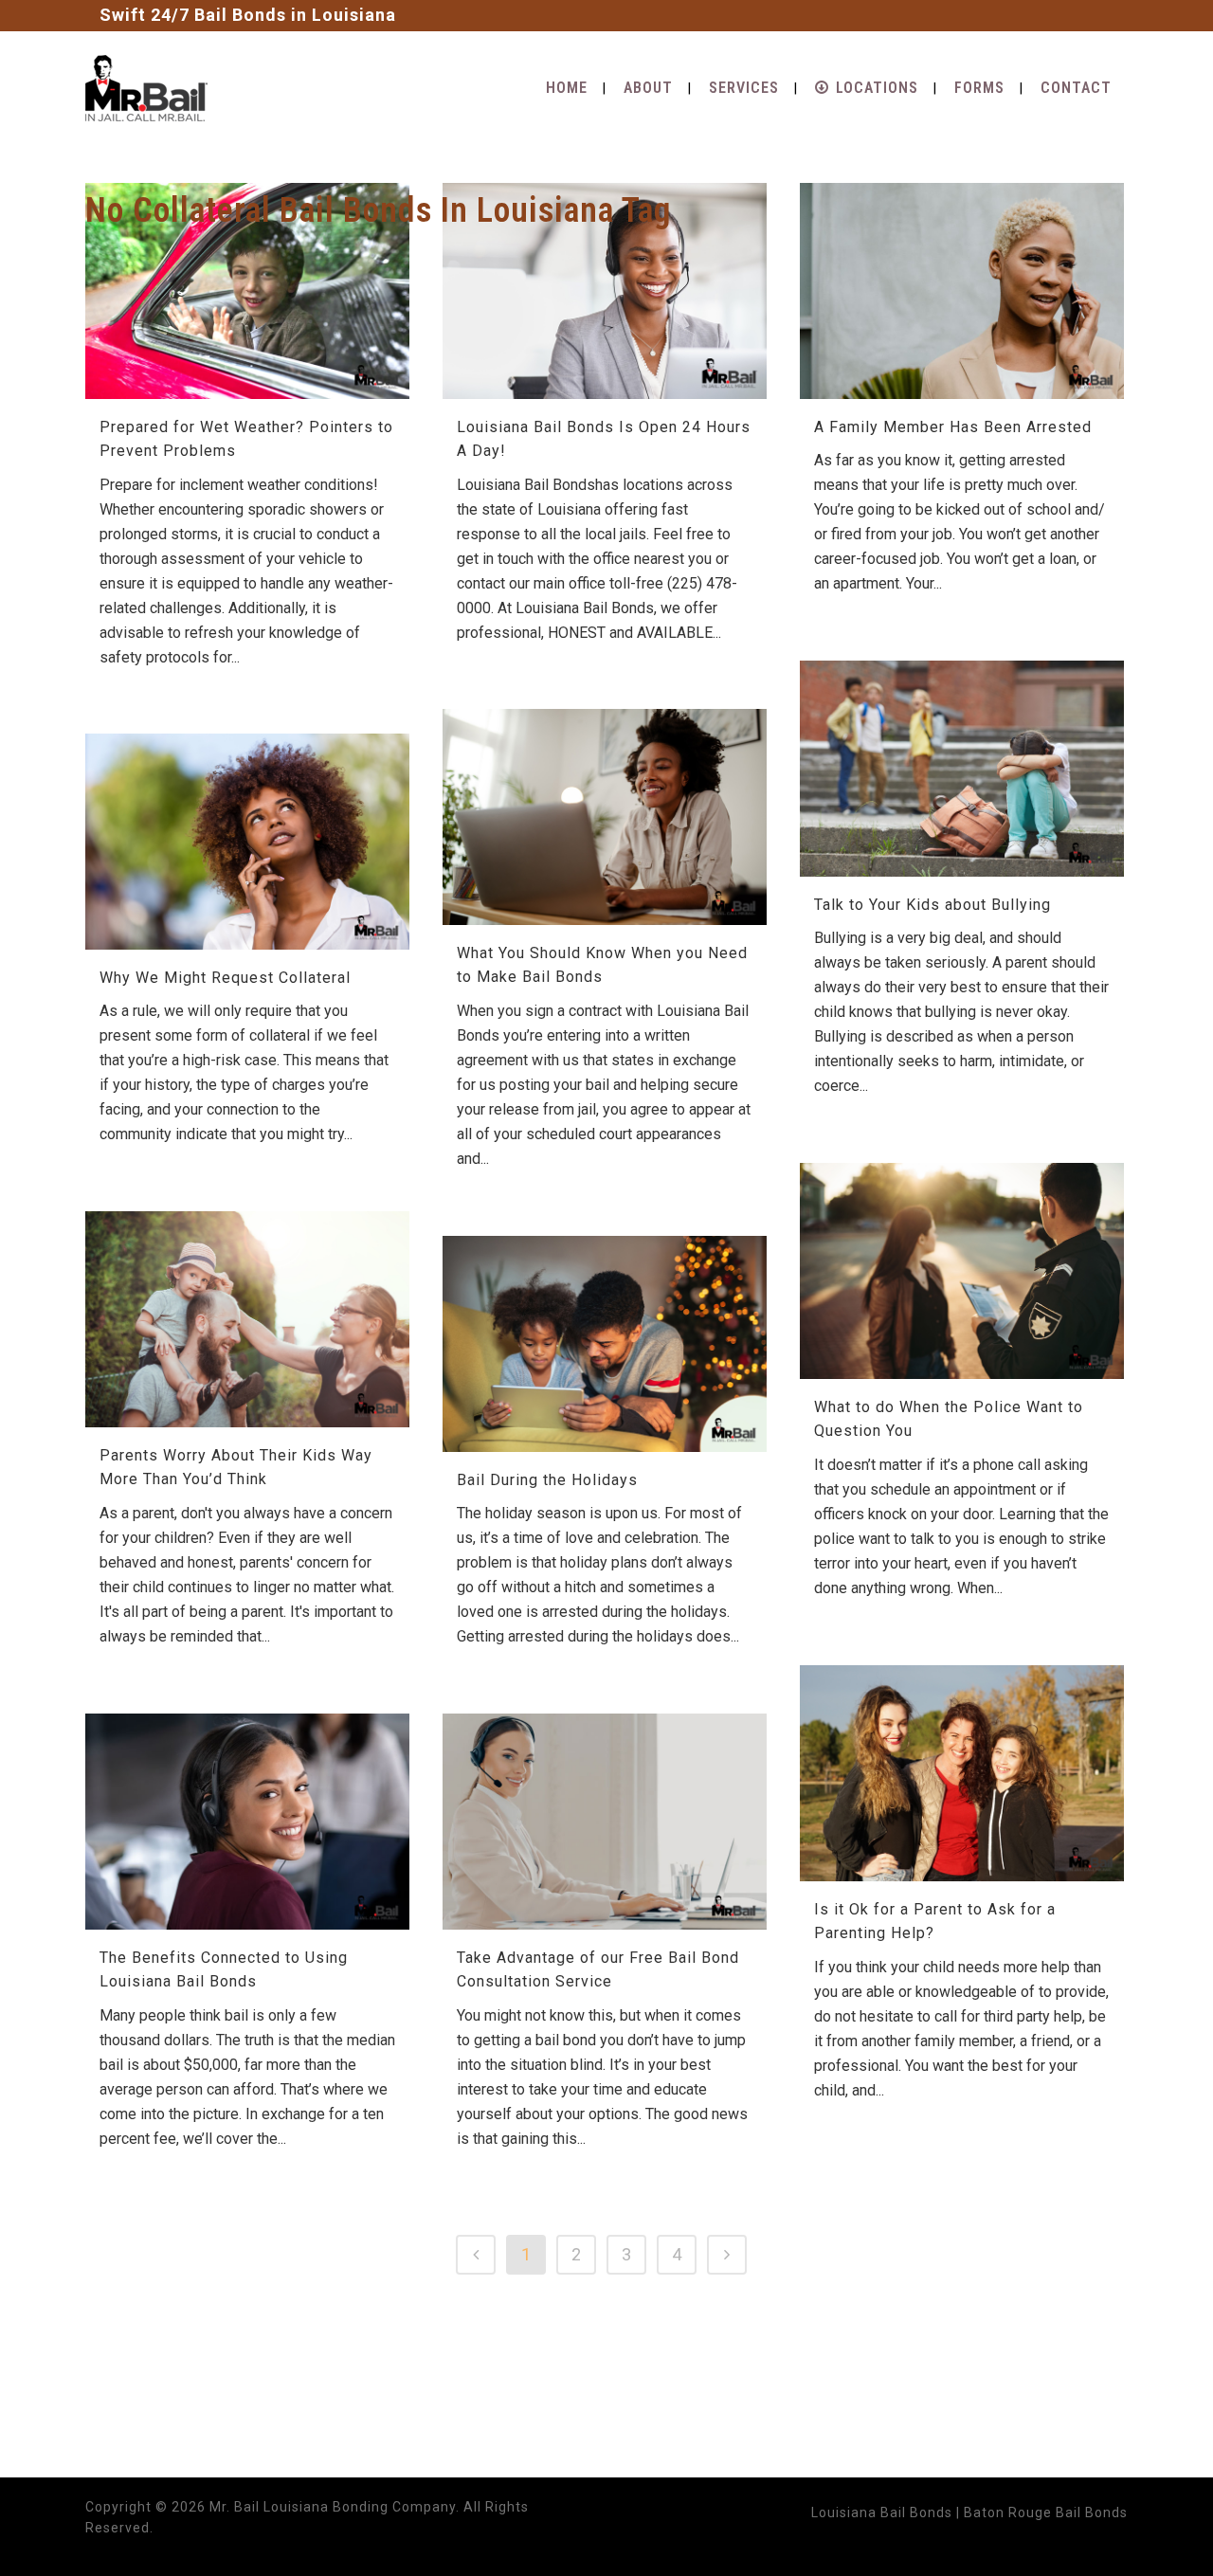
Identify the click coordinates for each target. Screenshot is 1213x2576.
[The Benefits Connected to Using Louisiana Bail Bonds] (247, 1822)
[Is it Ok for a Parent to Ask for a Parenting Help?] (962, 1773)
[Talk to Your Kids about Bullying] (962, 769)
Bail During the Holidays (547, 1480)
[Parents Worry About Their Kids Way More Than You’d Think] (247, 1319)
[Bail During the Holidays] (605, 1344)
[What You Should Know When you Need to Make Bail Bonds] (605, 817)
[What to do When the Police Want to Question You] (962, 1271)
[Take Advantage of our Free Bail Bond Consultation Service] (605, 1822)
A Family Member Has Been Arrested (953, 427)
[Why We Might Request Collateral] (247, 842)
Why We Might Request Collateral (225, 978)
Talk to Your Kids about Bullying (932, 905)
